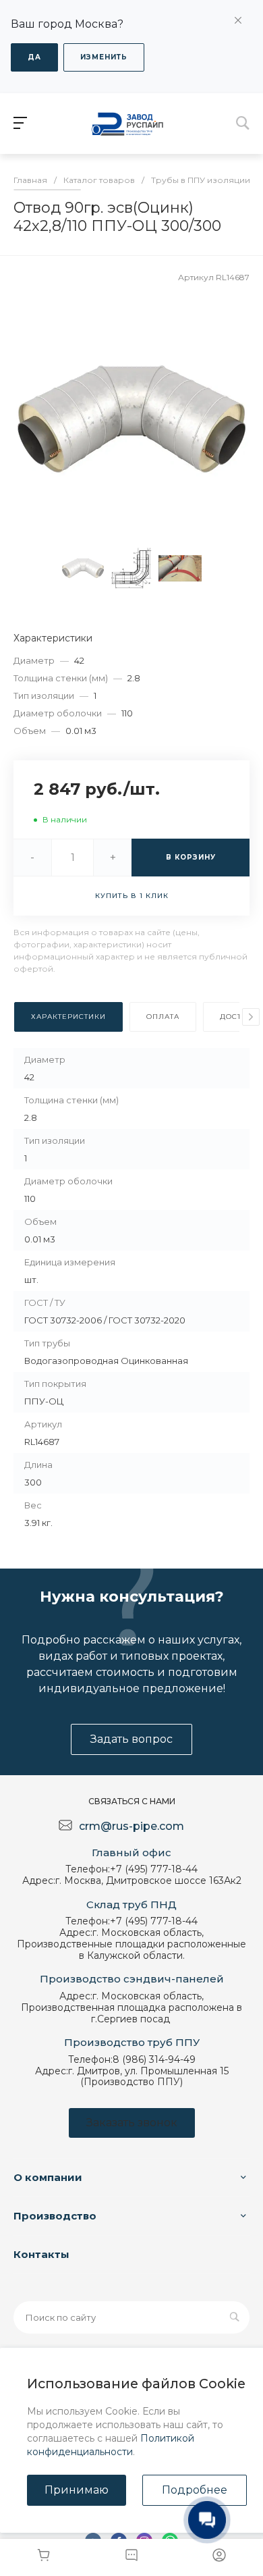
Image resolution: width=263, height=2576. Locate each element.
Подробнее (195, 2490)
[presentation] (251, 1017)
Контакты (41, 2254)
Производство (55, 2216)
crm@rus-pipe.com (131, 1826)
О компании (48, 2177)
